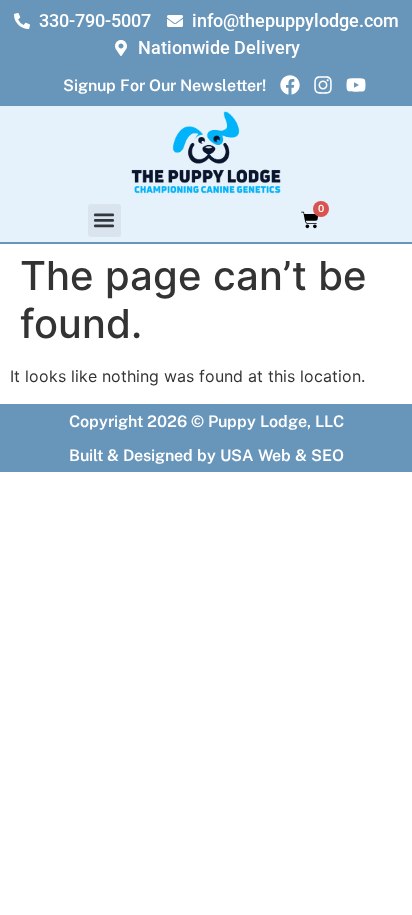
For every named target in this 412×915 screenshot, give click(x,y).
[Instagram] (323, 85)
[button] (104, 220)
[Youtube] (356, 85)
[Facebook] (290, 85)
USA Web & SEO (282, 455)
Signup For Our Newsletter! (164, 85)
